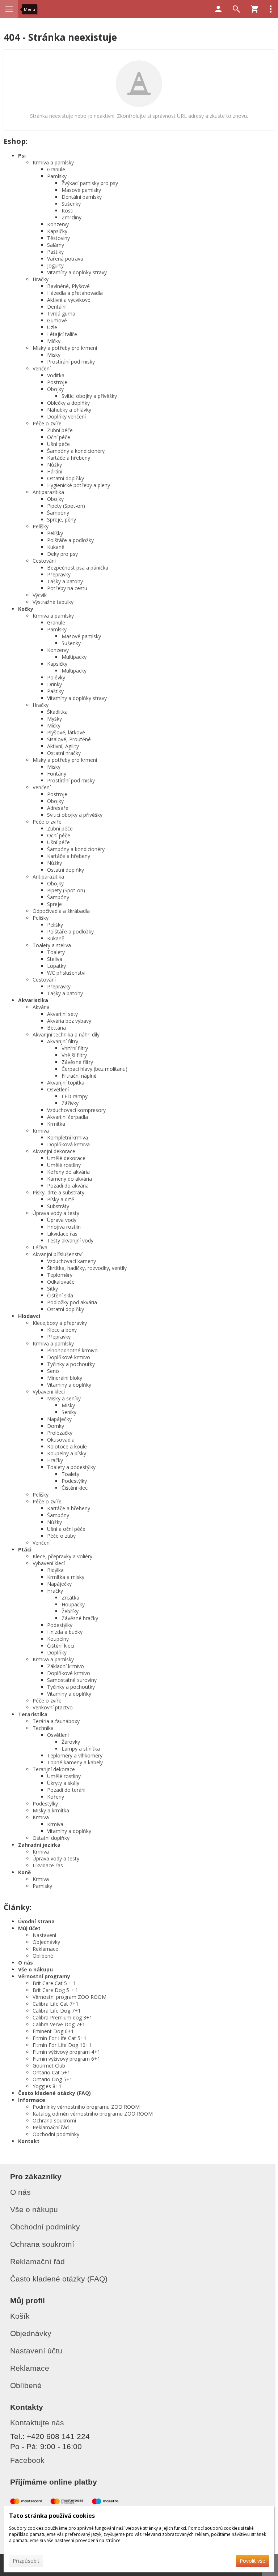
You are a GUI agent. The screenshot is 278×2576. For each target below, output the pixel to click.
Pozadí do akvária (68, 1186)
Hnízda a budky (65, 1632)
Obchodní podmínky (56, 2134)
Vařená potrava (65, 259)
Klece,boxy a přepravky (60, 1323)
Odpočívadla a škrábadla (61, 911)
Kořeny (56, 1797)
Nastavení (44, 1935)
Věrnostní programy (44, 1976)
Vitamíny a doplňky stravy (77, 272)
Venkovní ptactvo (53, 1707)
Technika (43, 1728)
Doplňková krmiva (68, 1144)
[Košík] (254, 9)
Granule (56, 169)
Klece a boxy (62, 1330)
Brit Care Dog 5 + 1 (55, 1990)
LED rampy (75, 1096)
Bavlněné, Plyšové (68, 286)
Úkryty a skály (63, 1783)
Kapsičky (57, 231)
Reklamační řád (51, 2127)
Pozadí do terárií (66, 1790)
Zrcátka (70, 1598)
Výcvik (40, 595)
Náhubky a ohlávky (69, 410)
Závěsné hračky (80, 1618)
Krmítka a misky (66, 1577)
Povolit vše (252, 2561)
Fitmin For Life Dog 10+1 (62, 2045)
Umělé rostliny (64, 1165)
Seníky (69, 1412)
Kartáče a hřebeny (69, 458)
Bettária (56, 1028)
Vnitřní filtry (75, 1048)
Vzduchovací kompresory (76, 1110)
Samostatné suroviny (72, 1680)
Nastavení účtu (36, 2351)
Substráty (58, 1206)
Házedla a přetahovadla (75, 293)
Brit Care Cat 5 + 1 (54, 1983)
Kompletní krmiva (68, 1137)
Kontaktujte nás (37, 2423)
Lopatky (56, 966)
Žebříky (70, 1611)
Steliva (55, 959)
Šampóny (58, 513)
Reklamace (45, 1949)
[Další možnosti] (271, 9)
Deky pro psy (62, 554)
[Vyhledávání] (236, 9)
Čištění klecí (75, 1488)
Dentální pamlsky (82, 197)
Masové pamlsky (81, 190)
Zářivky (70, 1103)
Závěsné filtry (77, 1062)
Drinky (54, 684)
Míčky (54, 341)
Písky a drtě (61, 1199)
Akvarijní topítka (66, 1083)
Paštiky (55, 252)
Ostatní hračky (64, 753)
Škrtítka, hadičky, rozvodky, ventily (87, 1268)
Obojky (55, 389)
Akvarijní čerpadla (68, 1117)
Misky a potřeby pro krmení (65, 348)
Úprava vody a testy (56, 1213)
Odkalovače (61, 1282)
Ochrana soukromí (54, 2120)
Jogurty (55, 265)
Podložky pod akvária (72, 1302)
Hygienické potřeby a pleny (79, 485)
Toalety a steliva (52, 945)
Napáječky (59, 1419)
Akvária (41, 1007)
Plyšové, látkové (66, 732)
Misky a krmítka (51, 1810)
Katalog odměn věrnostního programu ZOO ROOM (93, 2114)
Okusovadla (61, 1440)
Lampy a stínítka (81, 1749)
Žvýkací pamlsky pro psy (90, 183)
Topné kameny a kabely (75, 1762)
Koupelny (58, 1639)
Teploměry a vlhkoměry (75, 1755)
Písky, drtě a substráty (58, 1192)
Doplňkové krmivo (69, 1357)
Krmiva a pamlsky (53, 162)
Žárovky (71, 1742)
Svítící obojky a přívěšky (89, 396)
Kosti (68, 211)
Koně (24, 1872)
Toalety (56, 952)
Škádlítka (57, 712)
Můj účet (29, 1928)
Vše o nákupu (35, 1969)
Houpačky (73, 1604)
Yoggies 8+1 (47, 2086)
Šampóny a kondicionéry (76, 451)
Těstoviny (58, 238)
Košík (20, 2316)
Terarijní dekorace (54, 1769)
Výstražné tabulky (53, 602)
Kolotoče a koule (67, 1446)
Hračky (41, 279)
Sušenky (71, 204)
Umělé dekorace (66, 1158)
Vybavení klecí (49, 1392)
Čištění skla (60, 1295)
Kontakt (29, 2141)
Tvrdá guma (61, 314)
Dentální (57, 307)
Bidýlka (55, 1570)
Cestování (44, 561)
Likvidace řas (62, 1234)
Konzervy (58, 224)
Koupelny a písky (67, 1453)
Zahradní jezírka (39, 1845)
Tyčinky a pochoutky (71, 1364)
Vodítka (56, 375)
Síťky (52, 1289)
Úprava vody (62, 1220)
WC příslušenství (66, 973)
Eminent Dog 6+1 (53, 2031)
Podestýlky (74, 1481)
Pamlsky (57, 176)
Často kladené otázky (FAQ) (54, 2093)
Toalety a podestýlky (71, 1467)
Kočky (26, 609)
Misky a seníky (64, 1398)
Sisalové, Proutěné (69, 739)
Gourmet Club (49, 2066)
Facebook (27, 2460)
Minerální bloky (65, 1378)
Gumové (57, 320)
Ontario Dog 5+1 (52, 2079)
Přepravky (59, 574)
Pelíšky (41, 526)
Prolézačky (60, 1433)
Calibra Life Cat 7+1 (56, 2004)
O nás (26, 1963)
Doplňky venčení (66, 417)
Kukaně (56, 547)
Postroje (57, 382)
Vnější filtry (74, 1055)
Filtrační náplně (79, 1076)
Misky (54, 355)
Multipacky (74, 657)
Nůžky (54, 465)
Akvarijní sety (62, 1014)
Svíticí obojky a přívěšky (75, 815)
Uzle (52, 327)
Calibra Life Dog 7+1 (57, 2011)
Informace (32, 2100)
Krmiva (41, 1131)
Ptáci (25, 1549)
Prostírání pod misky (71, 362)
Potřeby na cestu (67, 588)
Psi (22, 156)
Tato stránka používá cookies (52, 2516)
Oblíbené (43, 1956)
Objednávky (46, 1942)
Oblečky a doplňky (68, 403)
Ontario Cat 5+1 (51, 2072)
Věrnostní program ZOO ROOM (69, 1997)
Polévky (56, 677)
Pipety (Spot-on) (66, 506)
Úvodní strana (36, 1921)
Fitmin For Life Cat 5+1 (60, 2038)
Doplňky (57, 1652)
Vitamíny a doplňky (69, 1385)
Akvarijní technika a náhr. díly (66, 1034)
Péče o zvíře (47, 423)
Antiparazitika (48, 492)
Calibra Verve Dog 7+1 (59, 2024)
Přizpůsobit (26, 2561)
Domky (56, 1426)
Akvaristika (33, 1000)
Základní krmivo (66, 1666)
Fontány (57, 774)
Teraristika (33, 1714)
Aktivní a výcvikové (69, 300)
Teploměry (60, 1275)
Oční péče (59, 437)
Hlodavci (29, 1316)
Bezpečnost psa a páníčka (78, 568)
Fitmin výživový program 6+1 (66, 2059)
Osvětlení (58, 1089)
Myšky (54, 719)
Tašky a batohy (65, 581)
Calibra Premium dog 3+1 (62, 2017)
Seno (53, 1371)
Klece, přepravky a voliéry (62, 1556)
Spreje (54, 904)
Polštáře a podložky (70, 540)
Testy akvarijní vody (70, 1240)
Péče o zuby (61, 1536)
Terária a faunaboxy (56, 1721)
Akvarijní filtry (63, 1041)
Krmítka (56, 1124)
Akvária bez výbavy (69, 1021)
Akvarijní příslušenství (58, 1254)
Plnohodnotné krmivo (72, 1350)
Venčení (42, 368)
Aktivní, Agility (63, 746)
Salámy (56, 245)
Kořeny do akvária (68, 1172)
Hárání (55, 471)
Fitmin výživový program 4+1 (66, 2052)
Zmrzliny (71, 217)
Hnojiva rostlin (64, 1227)
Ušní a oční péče (66, 1529)
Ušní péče (58, 444)
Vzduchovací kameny (71, 1261)
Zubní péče (60, 430)
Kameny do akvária (69, 1179)
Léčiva (40, 1247)
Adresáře (58, 808)
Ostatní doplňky (66, 478)
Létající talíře (62, 334)
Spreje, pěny (62, 520)
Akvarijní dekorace (54, 1151)
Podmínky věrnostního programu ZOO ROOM (86, 2107)
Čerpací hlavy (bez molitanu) (94, 1069)
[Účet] (218, 9)
